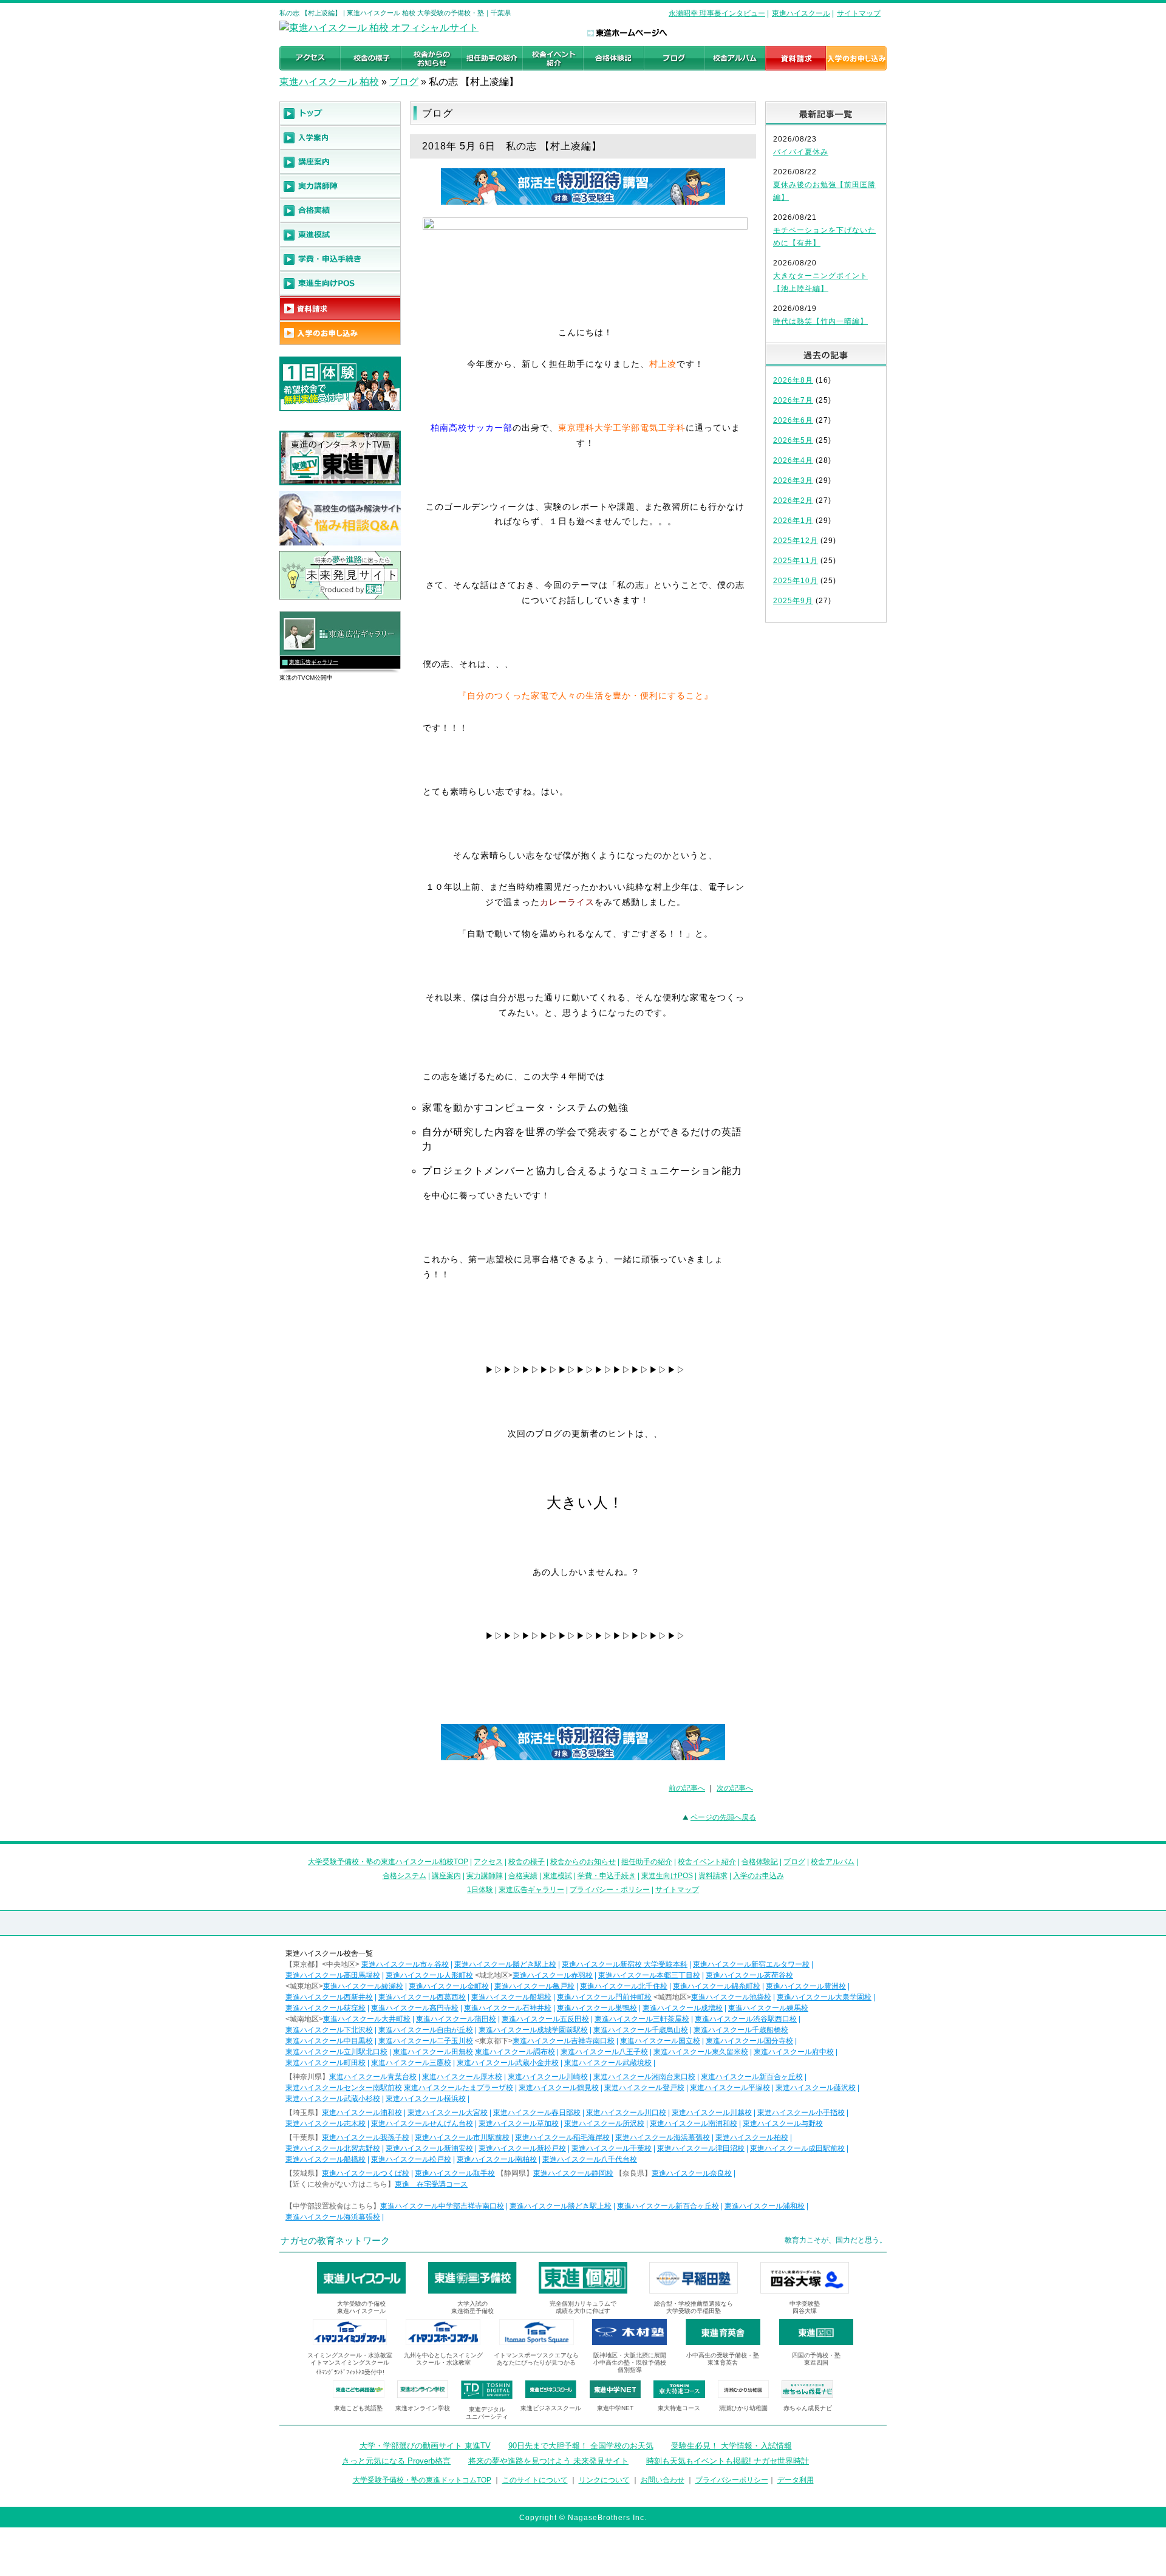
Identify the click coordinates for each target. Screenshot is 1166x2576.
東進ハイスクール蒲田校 (456, 2019)
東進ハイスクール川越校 (712, 2113)
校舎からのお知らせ (583, 1862)
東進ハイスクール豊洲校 (806, 1986)
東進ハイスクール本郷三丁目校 (649, 1975)
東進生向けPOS (667, 1876)
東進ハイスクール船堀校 (511, 1997)
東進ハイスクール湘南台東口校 (644, 2077)
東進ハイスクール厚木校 (462, 2077)
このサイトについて (535, 2480)
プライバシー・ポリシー (610, 1890)
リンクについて (604, 2480)
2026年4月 (793, 460)
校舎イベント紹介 (707, 1862)
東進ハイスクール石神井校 (508, 2008)
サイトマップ (859, 13)
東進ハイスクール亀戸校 (534, 1986)
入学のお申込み (759, 1876)
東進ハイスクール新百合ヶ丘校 (752, 2077)
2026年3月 (793, 480)
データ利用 (796, 2480)
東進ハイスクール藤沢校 (816, 2088)
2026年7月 (793, 400)
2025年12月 (796, 541)
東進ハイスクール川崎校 (548, 2077)
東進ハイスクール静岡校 (573, 2173)
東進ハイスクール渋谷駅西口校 (746, 2019)
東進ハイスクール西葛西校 (422, 1997)
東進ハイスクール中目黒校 (329, 2041)
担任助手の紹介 (647, 1862)
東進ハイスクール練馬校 (768, 2008)
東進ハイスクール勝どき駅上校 (505, 1964)
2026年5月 (793, 440)
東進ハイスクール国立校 (660, 2041)
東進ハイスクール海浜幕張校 (663, 2137)
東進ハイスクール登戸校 (644, 2088)
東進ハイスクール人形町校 (429, 1975)
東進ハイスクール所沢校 (604, 2123)
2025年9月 (793, 601)
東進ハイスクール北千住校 (624, 1986)
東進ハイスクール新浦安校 (429, 2148)
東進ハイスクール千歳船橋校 (741, 2030)
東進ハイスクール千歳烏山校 (641, 2030)
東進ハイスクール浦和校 (362, 2113)
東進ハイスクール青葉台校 (373, 2077)
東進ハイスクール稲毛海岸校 (562, 2137)
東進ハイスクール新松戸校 (522, 2148)
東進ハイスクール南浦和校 (694, 2123)
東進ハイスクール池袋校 (731, 1997)
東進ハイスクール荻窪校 (326, 2008)
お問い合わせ (663, 2480)
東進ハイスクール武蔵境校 (608, 2063)
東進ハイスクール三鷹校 (411, 2063)
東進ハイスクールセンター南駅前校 (344, 2088)
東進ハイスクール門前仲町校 (604, 1997)
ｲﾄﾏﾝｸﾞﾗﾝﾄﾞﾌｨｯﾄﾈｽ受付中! (350, 2372)
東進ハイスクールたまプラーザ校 (459, 2088)
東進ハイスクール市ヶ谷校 (405, 1964)
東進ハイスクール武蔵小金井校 (508, 2063)
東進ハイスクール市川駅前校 (462, 2137)
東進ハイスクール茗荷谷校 (749, 1975)
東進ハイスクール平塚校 (730, 2088)
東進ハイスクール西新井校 (329, 1997)
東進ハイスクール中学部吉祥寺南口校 (442, 2206)
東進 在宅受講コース (431, 2184)
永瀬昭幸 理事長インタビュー (717, 13)
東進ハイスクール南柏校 (497, 2159)
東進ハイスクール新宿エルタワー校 (751, 1964)
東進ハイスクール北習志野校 (333, 2148)
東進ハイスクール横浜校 (426, 2099)
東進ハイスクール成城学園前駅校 (533, 2030)
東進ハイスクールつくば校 (366, 2173)
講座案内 (446, 1876)
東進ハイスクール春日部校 (537, 2113)
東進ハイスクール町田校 (326, 2063)
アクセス (488, 1862)
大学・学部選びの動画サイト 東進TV (425, 2446)
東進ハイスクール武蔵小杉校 (333, 2099)
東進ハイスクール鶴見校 (559, 2088)
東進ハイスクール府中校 (794, 2052)
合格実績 (523, 1876)
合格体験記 (760, 1862)
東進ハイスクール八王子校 (604, 2052)
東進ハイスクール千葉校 (612, 2148)
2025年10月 (796, 581)
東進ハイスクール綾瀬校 (363, 1986)
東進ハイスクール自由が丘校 (426, 2030)
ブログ (404, 82)
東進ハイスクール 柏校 (329, 82)
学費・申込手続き (607, 1876)
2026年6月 (793, 420)
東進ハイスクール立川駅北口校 (336, 2052)
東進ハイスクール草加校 (519, 2123)
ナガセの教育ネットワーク (335, 2240)
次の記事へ (735, 1788)
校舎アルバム (833, 1862)
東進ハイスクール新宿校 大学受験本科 (625, 1964)
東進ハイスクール (801, 13)
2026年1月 (793, 521)
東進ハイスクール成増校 (683, 2008)
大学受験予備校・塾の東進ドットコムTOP (422, 2480)
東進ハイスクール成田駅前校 (797, 2148)
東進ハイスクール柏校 (752, 2137)
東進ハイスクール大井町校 (367, 2019)
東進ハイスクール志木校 (326, 2123)
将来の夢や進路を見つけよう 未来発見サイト (548, 2461)
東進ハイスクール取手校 (455, 2173)
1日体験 (480, 1890)
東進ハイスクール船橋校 (326, 2159)
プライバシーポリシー (732, 2480)
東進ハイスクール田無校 (433, 2052)
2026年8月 (793, 380)
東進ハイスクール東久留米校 (701, 2052)
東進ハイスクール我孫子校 (366, 2137)
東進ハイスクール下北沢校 (329, 2030)
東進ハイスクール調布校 (515, 2052)
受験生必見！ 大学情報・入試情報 (731, 2446)
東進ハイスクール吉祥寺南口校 (564, 2041)
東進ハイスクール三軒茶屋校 (642, 2019)
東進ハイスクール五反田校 (545, 2019)
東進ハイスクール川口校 (626, 2113)
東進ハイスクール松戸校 (411, 2159)
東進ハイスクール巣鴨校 (597, 2008)
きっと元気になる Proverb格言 (396, 2461)
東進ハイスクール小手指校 (801, 2113)
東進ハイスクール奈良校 (692, 2173)
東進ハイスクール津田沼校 (701, 2148)
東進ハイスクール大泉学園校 (824, 1997)
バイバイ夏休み (801, 152)
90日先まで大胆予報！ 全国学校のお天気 (581, 2446)
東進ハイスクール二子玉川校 (426, 2041)
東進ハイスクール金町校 (449, 1986)
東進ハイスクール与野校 (783, 2123)
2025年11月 (796, 561)
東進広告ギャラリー (314, 662)
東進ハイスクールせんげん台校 (422, 2123)
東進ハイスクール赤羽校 (553, 1975)
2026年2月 (793, 501)
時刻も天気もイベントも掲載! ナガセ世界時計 (728, 2461)
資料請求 (713, 1876)
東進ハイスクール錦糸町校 (717, 1986)
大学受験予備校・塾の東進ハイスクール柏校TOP (388, 1862)
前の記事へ (687, 1788)
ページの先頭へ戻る (723, 1817)
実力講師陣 (485, 1876)
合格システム (404, 1876)
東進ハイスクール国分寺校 (749, 2041)
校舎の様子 (527, 1862)
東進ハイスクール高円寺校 (415, 2008)
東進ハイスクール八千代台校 (590, 2159)
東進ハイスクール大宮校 (448, 2113)
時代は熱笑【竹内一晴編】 (820, 321)
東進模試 (557, 1876)
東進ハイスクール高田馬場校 (333, 1975)
